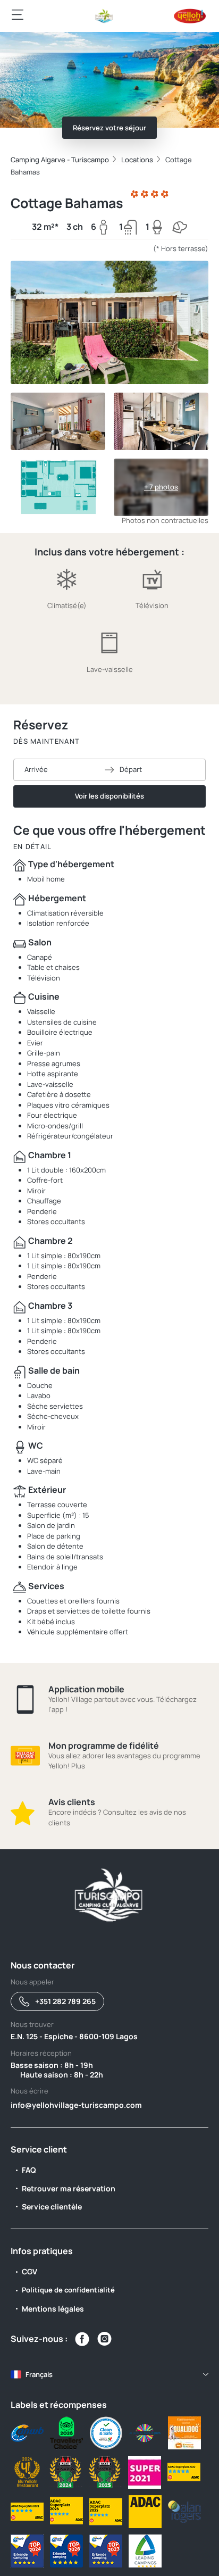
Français (39, 2374)
